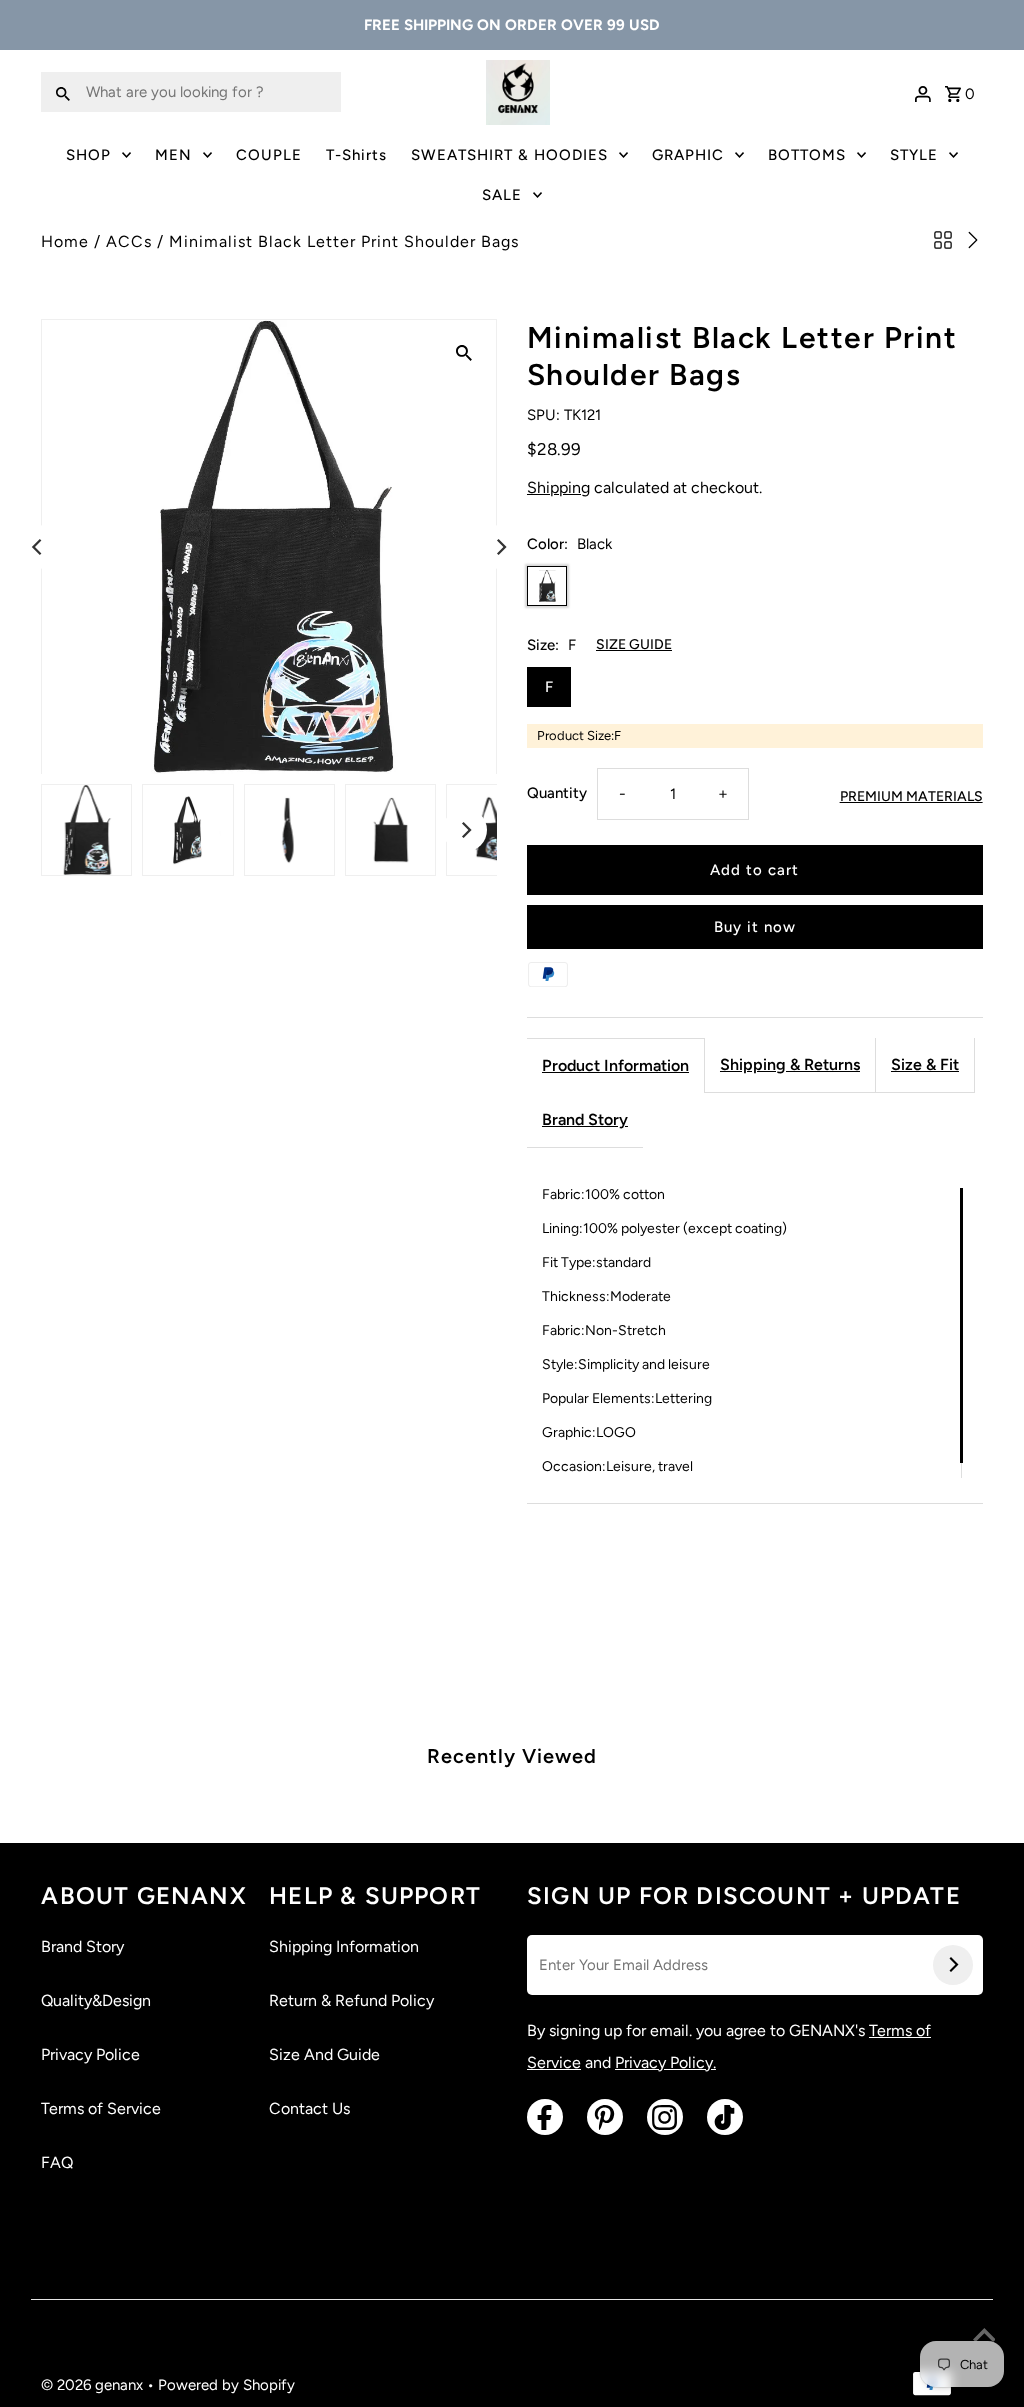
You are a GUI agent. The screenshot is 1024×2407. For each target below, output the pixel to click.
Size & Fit (925, 1064)
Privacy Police (90, 2054)
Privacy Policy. (665, 2062)
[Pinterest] (605, 2117)
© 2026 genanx (94, 2385)
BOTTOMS (807, 155)
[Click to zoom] (464, 352)
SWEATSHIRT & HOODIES (509, 155)
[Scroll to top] (984, 2337)
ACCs (129, 241)
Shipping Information (344, 1946)
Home (65, 241)
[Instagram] (665, 2117)
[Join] (953, 1965)
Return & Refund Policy (351, 2000)
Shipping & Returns (790, 1064)
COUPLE (269, 155)
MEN (173, 155)
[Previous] (38, 547)
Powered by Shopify (226, 2385)
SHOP (88, 155)
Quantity (557, 793)
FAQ (57, 2162)
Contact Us (309, 2108)
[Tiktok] (725, 2117)
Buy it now (755, 927)
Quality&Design (96, 2000)
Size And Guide (324, 2054)
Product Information (615, 1065)
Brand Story (585, 1119)
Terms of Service (101, 2108)
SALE (502, 195)
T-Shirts (356, 155)
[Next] (500, 547)
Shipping (558, 487)
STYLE (914, 155)
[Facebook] (545, 2117)
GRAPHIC (688, 155)
